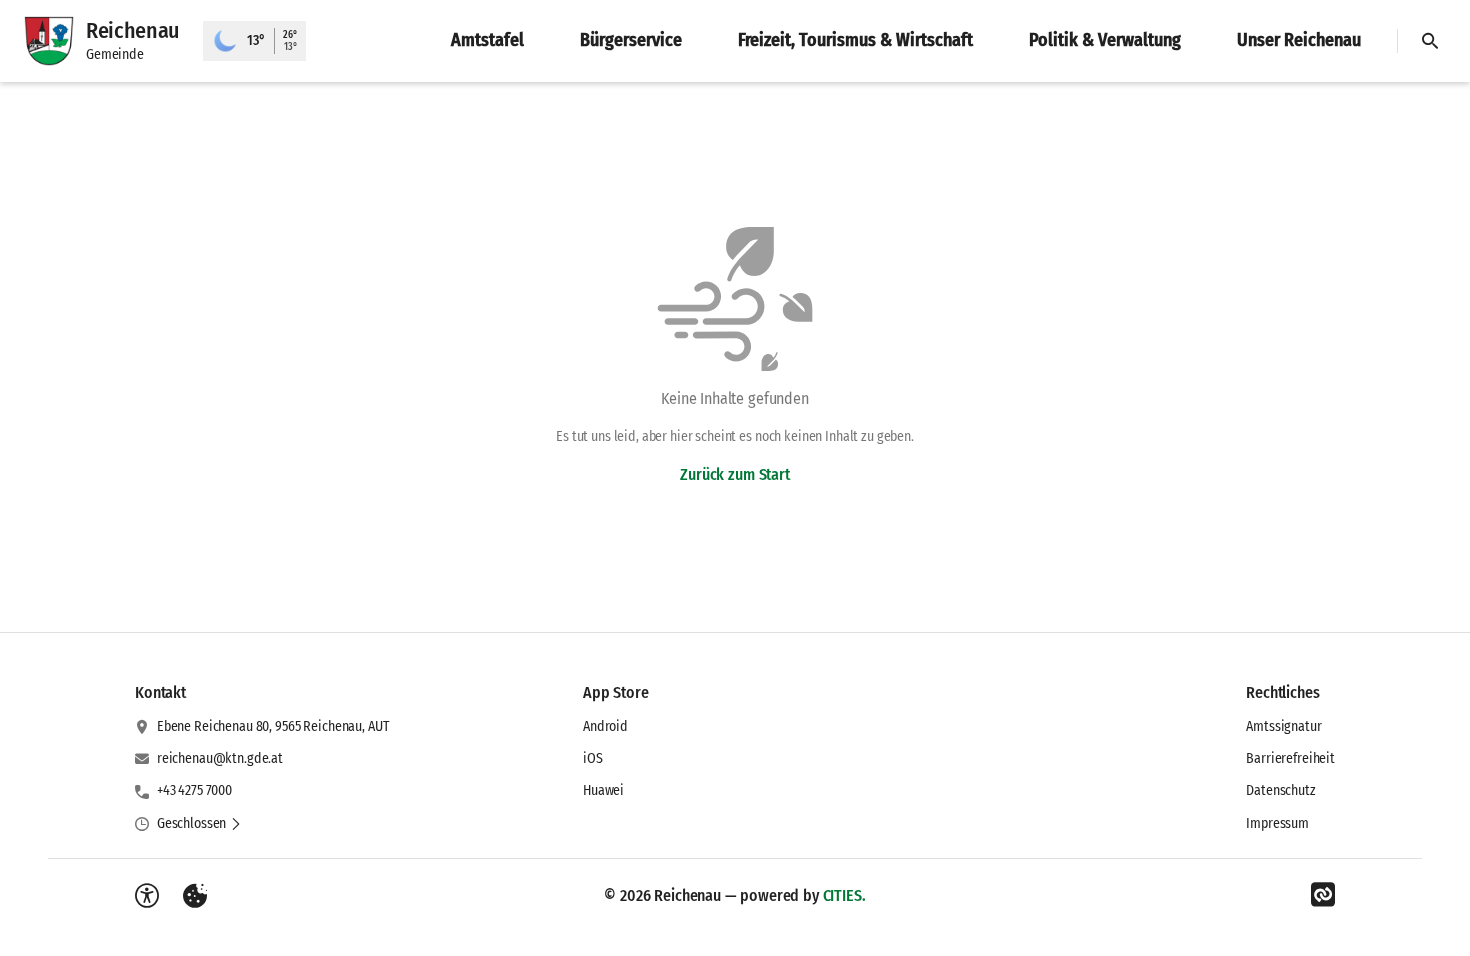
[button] (199, 824)
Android (605, 726)
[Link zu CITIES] (1323, 895)
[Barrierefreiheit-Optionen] (147, 896)
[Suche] (1430, 41)
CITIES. (844, 895)
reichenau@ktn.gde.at (220, 758)
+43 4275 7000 (194, 790)
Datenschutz (1280, 790)
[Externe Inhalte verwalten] (195, 896)
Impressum (1277, 823)
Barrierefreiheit (1290, 758)
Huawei (603, 790)
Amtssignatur (1283, 726)
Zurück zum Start (734, 474)
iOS (593, 758)
